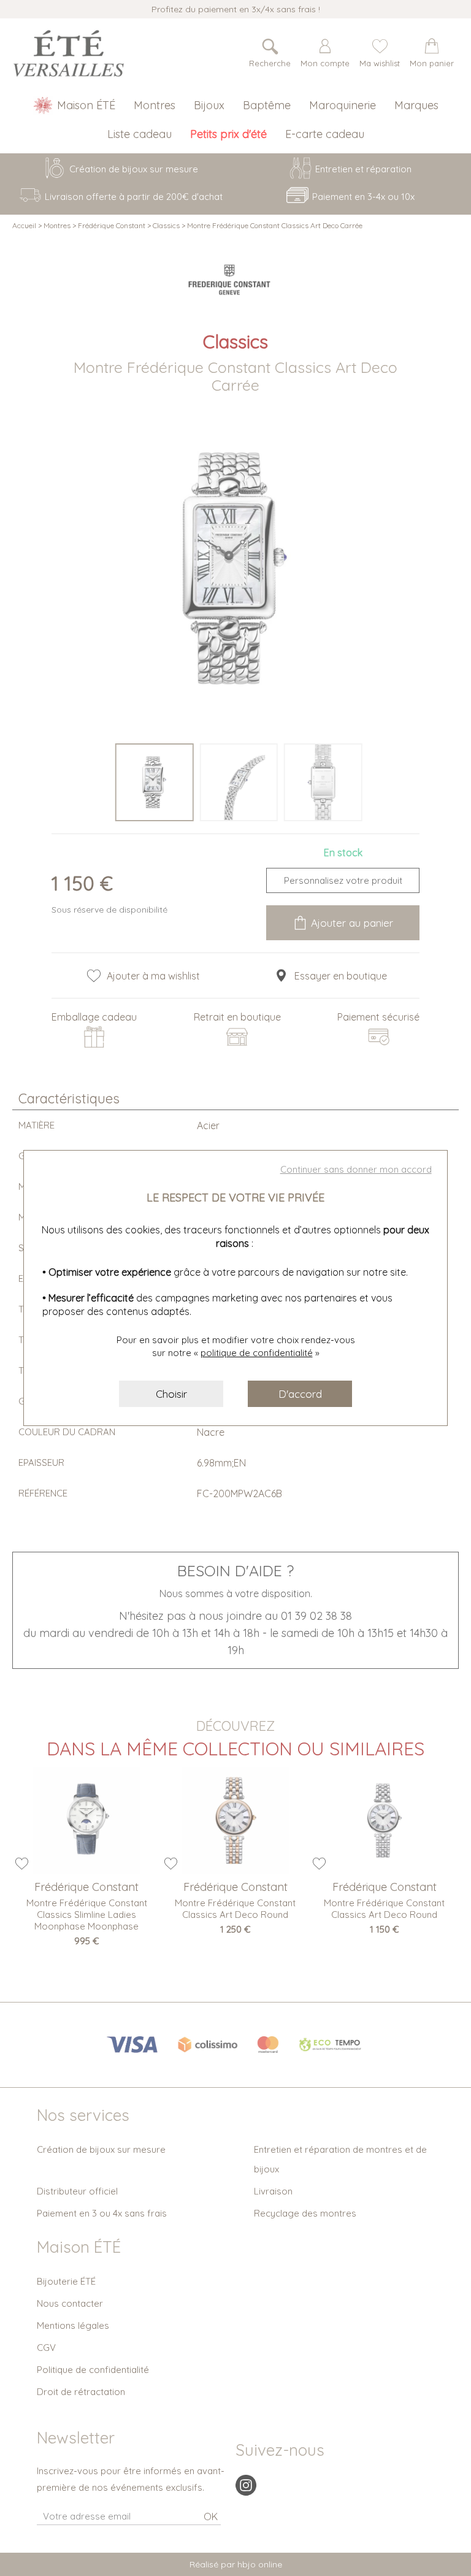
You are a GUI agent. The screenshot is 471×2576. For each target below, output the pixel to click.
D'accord (300, 1394)
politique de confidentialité (257, 1353)
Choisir (171, 1394)
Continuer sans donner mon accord (356, 1169)
